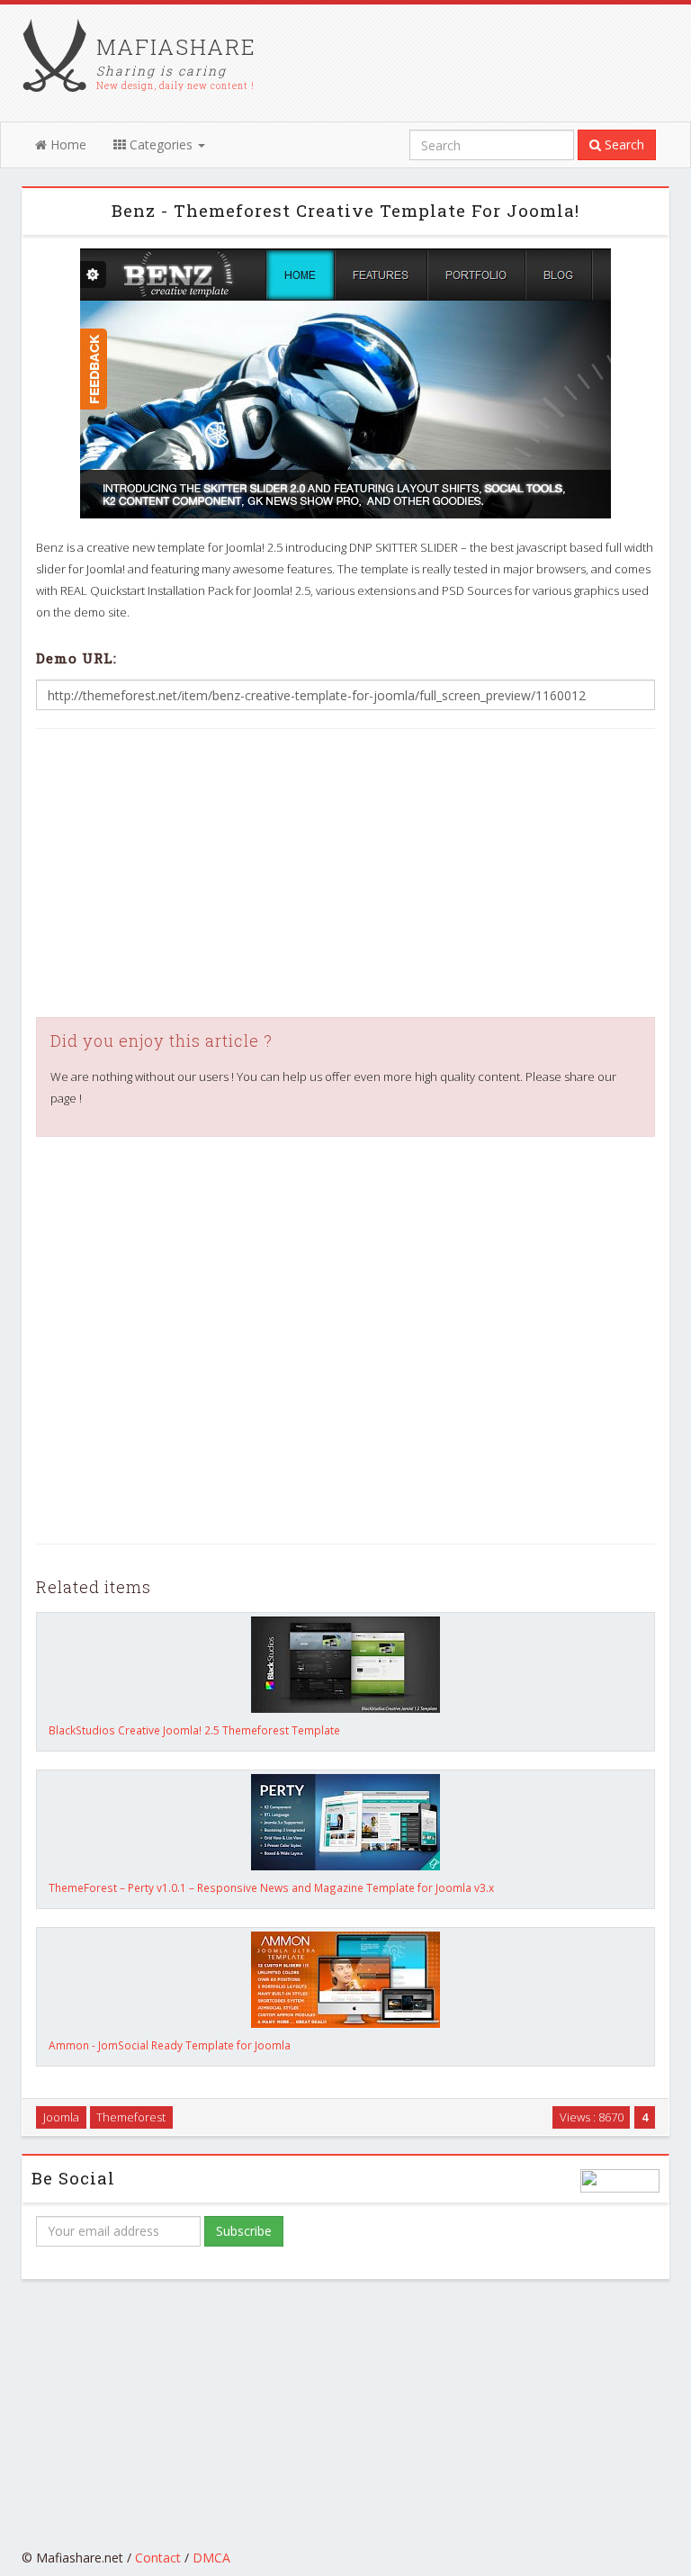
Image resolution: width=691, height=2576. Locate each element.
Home (67, 144)
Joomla (61, 2117)
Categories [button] (161, 144)
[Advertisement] (345, 873)
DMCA (211, 2558)
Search (623, 144)
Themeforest (131, 2117)
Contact (158, 2558)
